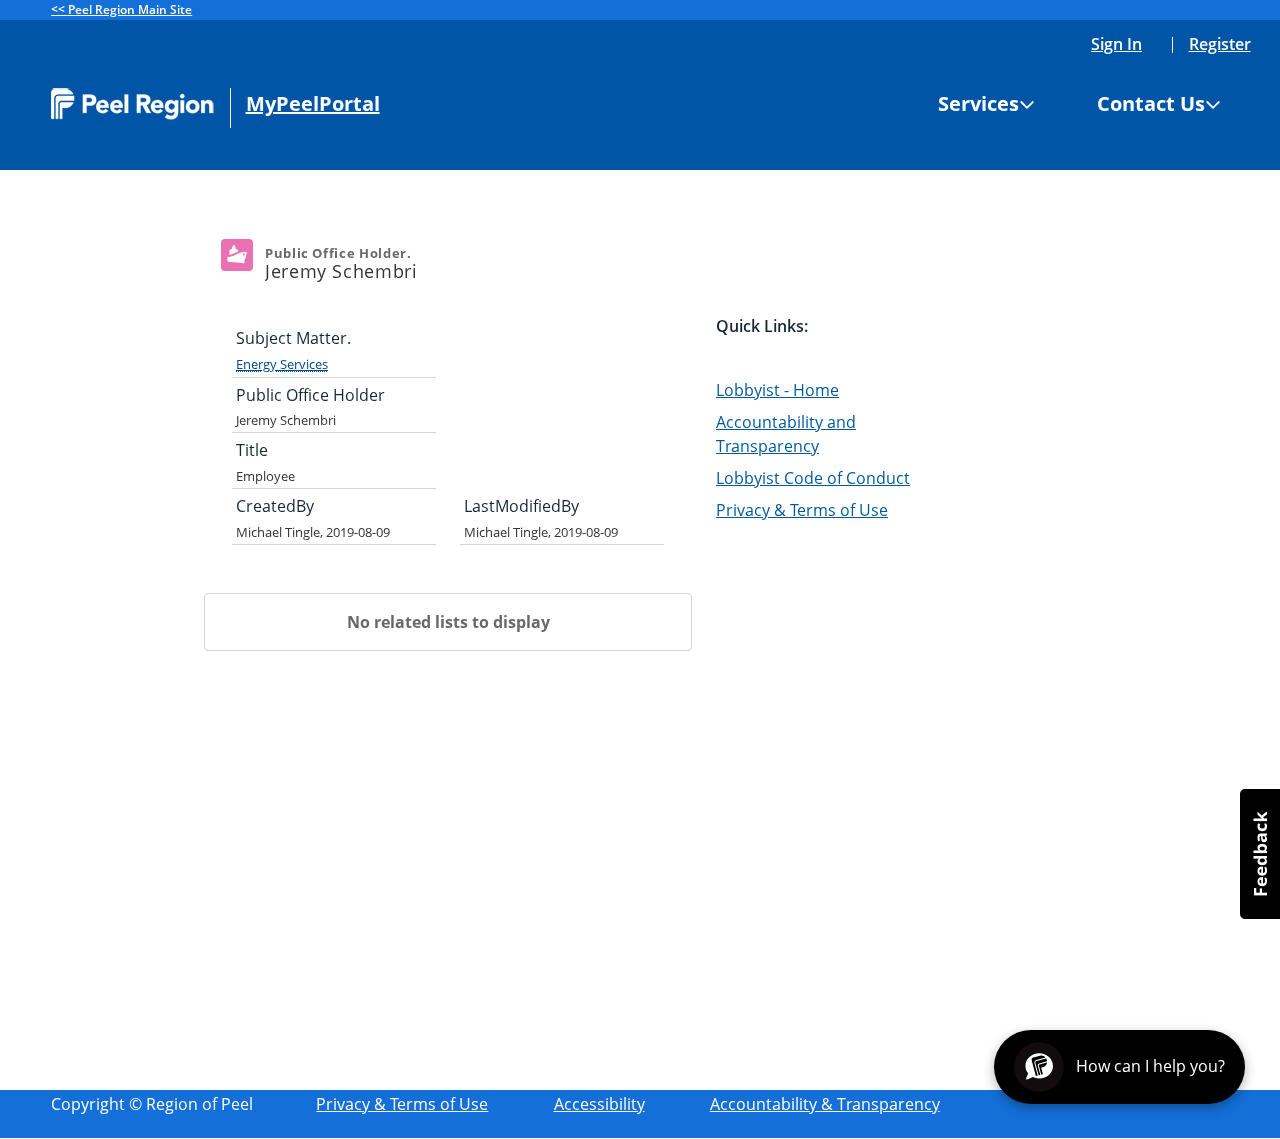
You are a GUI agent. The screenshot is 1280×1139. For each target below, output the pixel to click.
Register (1220, 44)
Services (978, 104)
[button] (1260, 854)
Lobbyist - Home (777, 390)
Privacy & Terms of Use (802, 510)
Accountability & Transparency (825, 1104)
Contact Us (1151, 104)
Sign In (1116, 44)
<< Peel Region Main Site (121, 9)
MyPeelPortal (313, 104)
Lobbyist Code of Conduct (813, 478)
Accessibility (599, 1104)
